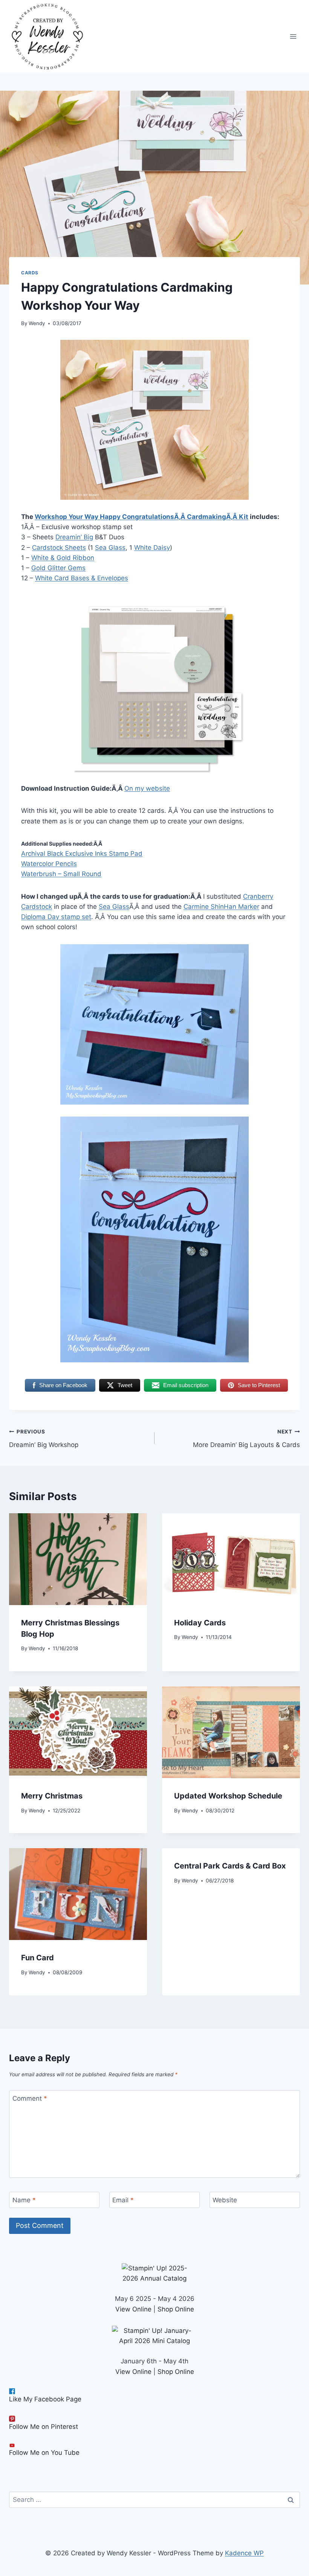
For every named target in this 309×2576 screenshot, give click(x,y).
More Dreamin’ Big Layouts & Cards (246, 1439)
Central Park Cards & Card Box (230, 1866)
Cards (30, 273)
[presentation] (78, 1559)
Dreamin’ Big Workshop (44, 1439)
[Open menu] (293, 36)
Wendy (37, 323)
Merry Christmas (52, 1796)
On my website (147, 788)
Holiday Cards (200, 1623)
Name (24, 2200)
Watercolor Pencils (49, 864)
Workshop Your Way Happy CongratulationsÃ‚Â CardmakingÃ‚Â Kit (141, 517)
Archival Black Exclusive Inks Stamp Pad (82, 854)
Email (123, 2200)
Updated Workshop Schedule (228, 1796)
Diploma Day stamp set (56, 917)
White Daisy (152, 548)
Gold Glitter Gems (58, 568)
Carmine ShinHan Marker (221, 907)
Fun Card (37, 1958)
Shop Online (176, 2309)
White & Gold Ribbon (63, 558)
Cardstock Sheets (59, 548)
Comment (30, 2098)
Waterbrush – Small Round (61, 874)
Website (225, 2200)
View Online (133, 2309)
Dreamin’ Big (74, 537)
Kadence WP (244, 2553)
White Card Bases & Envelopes (82, 578)
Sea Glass (110, 548)
